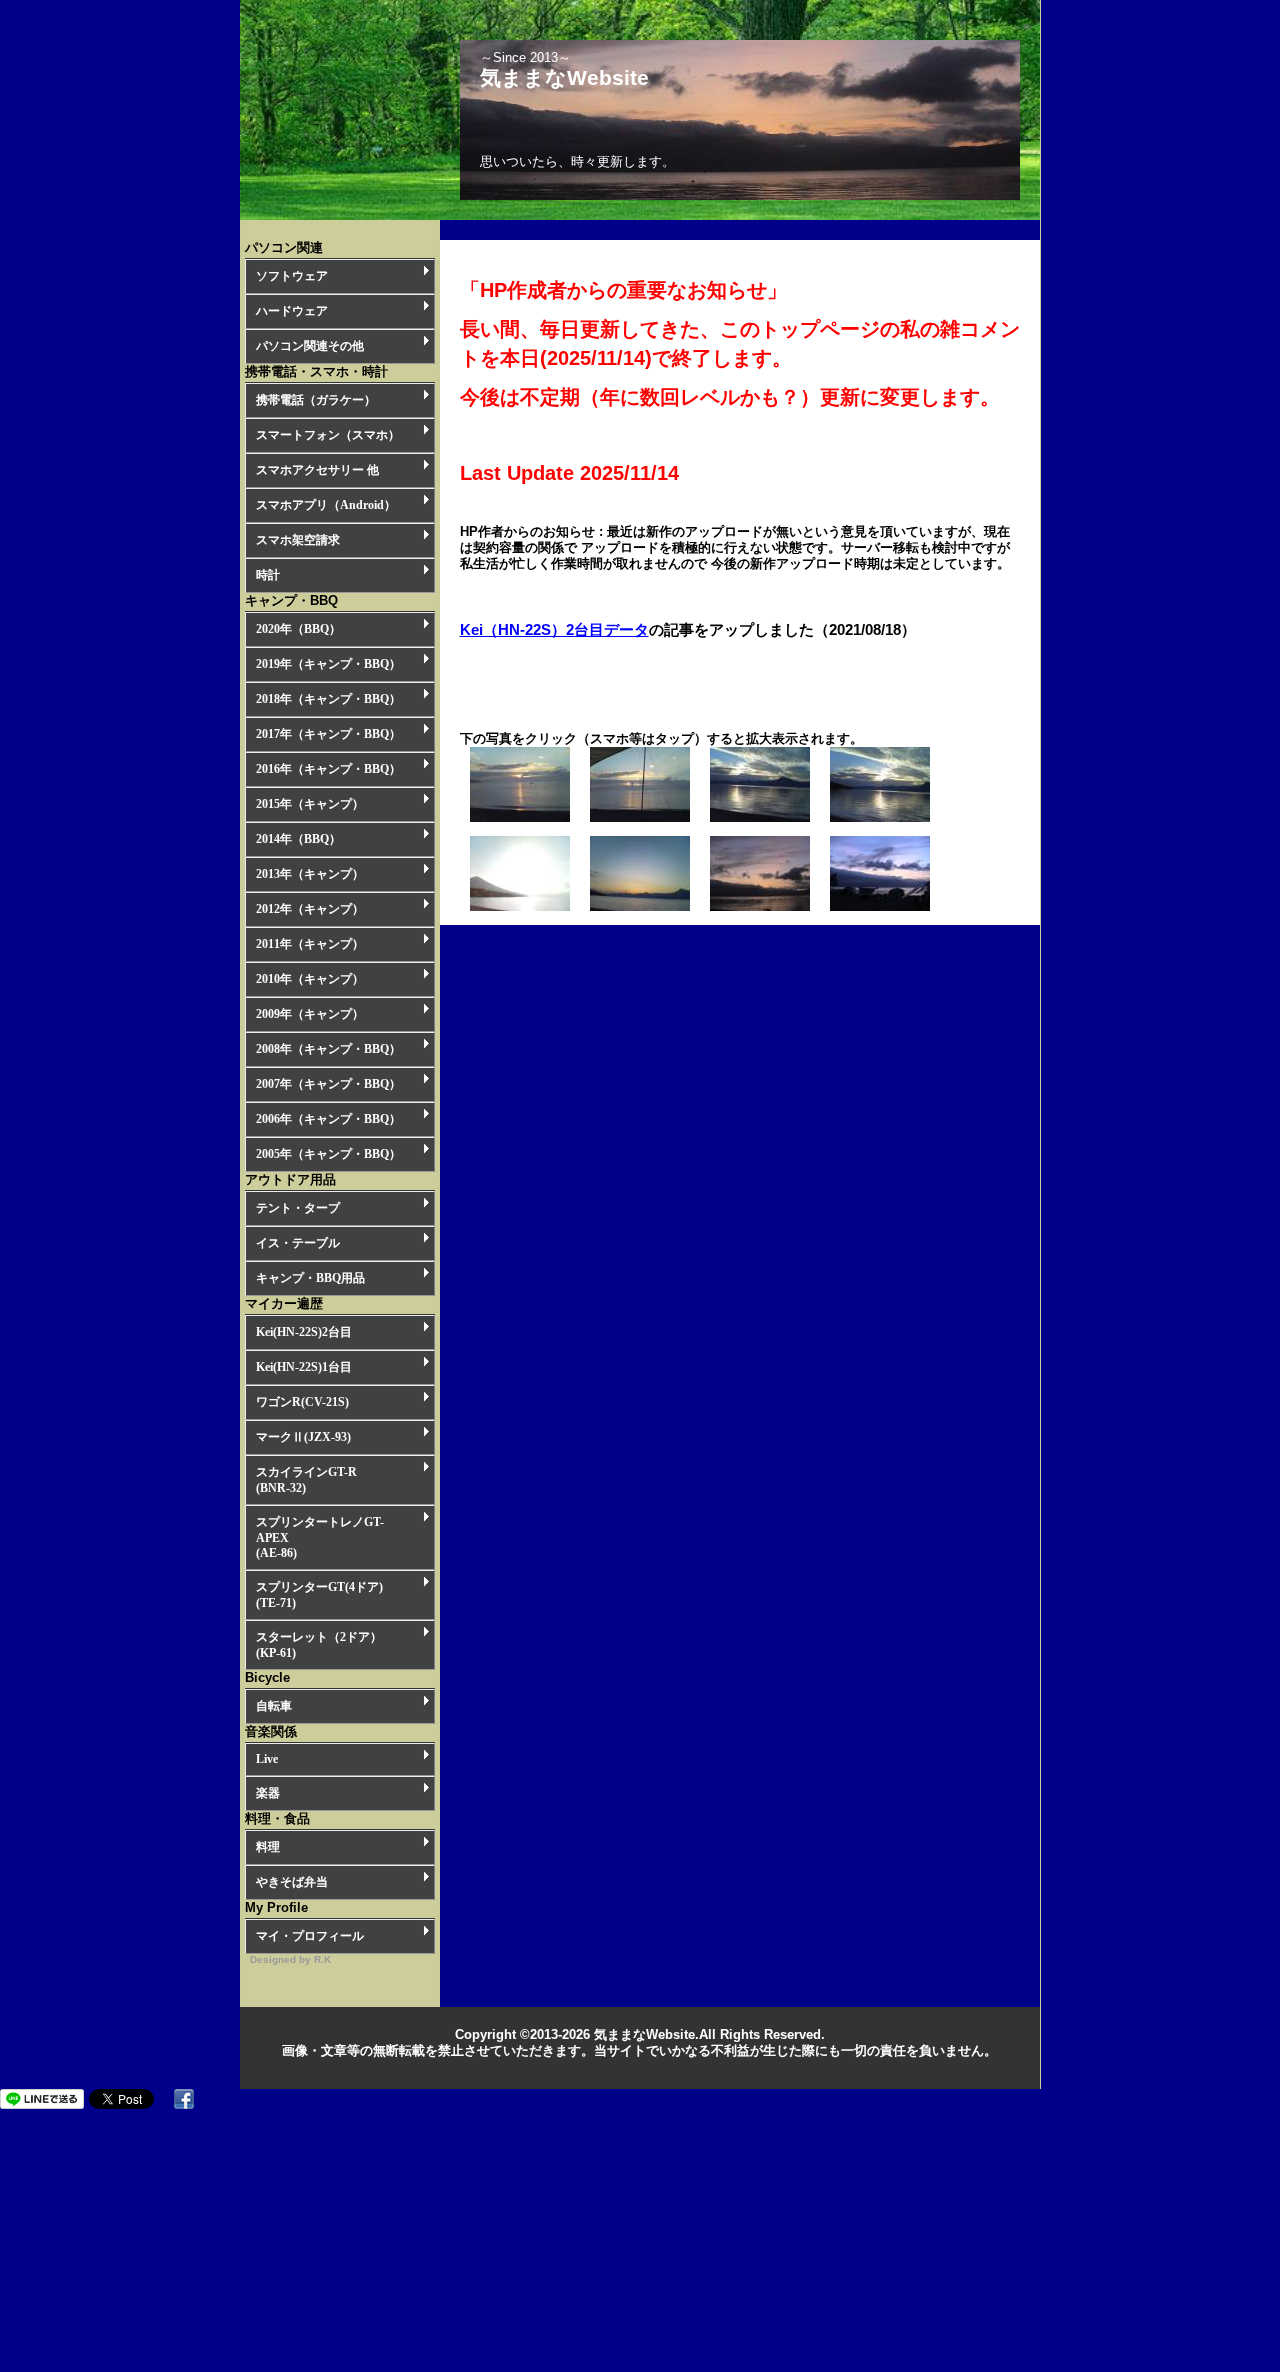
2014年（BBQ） (298, 839)
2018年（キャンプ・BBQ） (328, 699)
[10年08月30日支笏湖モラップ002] (640, 817)
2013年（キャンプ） (310, 874)
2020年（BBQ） (298, 629)
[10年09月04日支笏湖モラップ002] (760, 817)
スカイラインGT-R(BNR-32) (306, 1480)
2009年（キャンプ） (310, 1014)
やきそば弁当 (292, 1882)
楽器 (268, 1793)
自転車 (274, 1706)
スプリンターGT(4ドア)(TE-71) (319, 1595)
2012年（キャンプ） (310, 909)
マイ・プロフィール (310, 1936)
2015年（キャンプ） (310, 804)
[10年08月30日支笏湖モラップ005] (520, 817)
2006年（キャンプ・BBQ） (328, 1119)
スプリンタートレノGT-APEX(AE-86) (320, 1537)
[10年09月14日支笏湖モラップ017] (640, 906)
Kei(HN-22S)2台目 (304, 1332)
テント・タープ (298, 1208)
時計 (268, 575)
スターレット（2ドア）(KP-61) (319, 1645)
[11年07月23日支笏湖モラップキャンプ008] (760, 906)
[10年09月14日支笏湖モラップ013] (520, 906)
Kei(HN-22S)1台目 (304, 1367)
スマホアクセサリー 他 (317, 470)
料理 (268, 1847)
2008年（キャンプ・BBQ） (328, 1049)
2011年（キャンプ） (310, 944)
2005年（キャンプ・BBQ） (328, 1154)
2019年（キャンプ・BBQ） (328, 664)
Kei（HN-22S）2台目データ (554, 629)
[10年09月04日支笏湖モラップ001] (880, 817)
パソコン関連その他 (310, 346)
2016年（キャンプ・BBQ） (328, 769)
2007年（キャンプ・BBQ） (328, 1084)
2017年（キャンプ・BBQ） (328, 734)
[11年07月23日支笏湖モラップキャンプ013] (880, 906)
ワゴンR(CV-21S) (302, 1402)
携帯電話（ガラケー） (316, 400)
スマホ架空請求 (298, 540)
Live (267, 1759)
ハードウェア (292, 311)
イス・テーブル (298, 1243)
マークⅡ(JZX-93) (303, 1437)
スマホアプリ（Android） (326, 505)
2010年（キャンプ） (310, 979)
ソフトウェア (292, 276)
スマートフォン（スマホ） (328, 435)
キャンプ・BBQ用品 (310, 1278)
